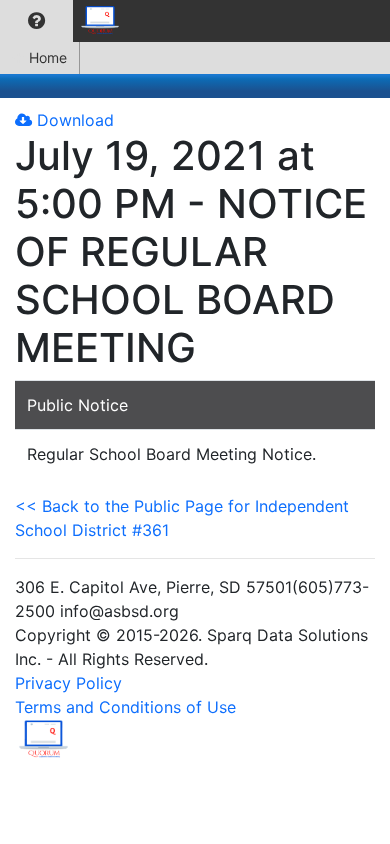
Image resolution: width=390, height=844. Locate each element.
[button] (36, 21)
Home (48, 57)
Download (73, 120)
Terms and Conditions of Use (125, 707)
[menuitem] (36, 21)
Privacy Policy (68, 683)
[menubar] (66, 21)
